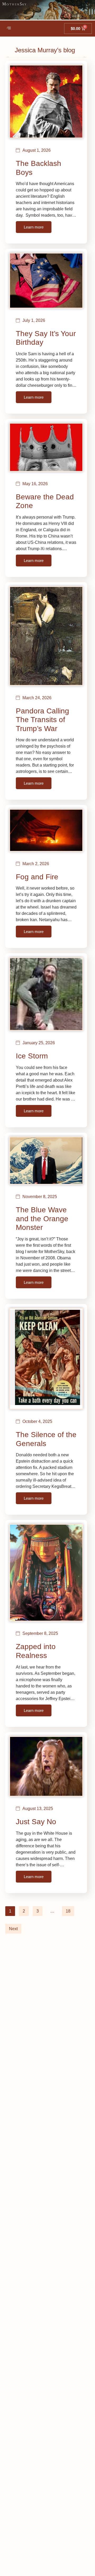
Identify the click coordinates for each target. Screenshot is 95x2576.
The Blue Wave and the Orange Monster (42, 1219)
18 (68, 1911)
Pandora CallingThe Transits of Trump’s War (42, 720)
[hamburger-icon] (9, 28)
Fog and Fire (37, 877)
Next (13, 1929)
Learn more (34, 227)
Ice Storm (32, 1056)
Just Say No (36, 1822)
